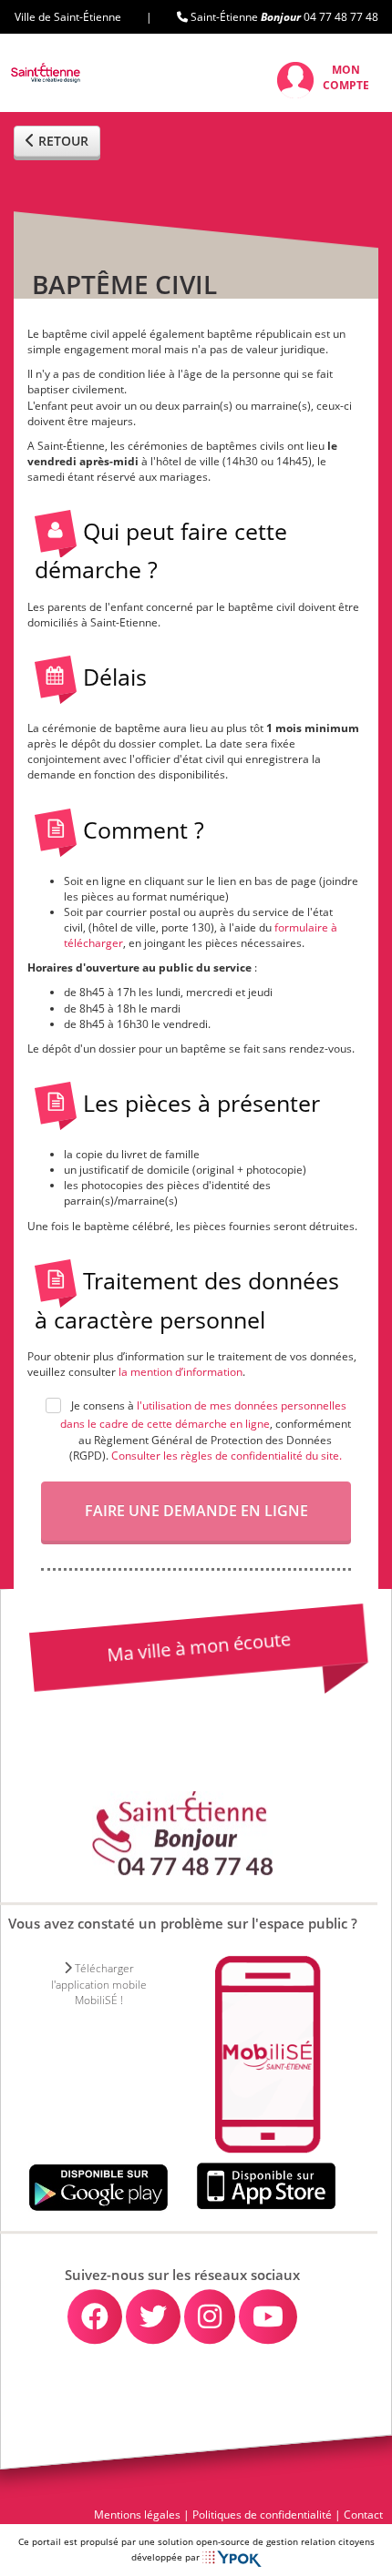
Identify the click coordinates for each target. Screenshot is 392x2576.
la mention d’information (181, 1372)
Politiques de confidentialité (262, 2515)
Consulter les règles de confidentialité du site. (227, 1456)
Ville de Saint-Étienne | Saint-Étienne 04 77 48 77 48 (196, 17)
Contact (363, 2515)
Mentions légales (137, 2515)
